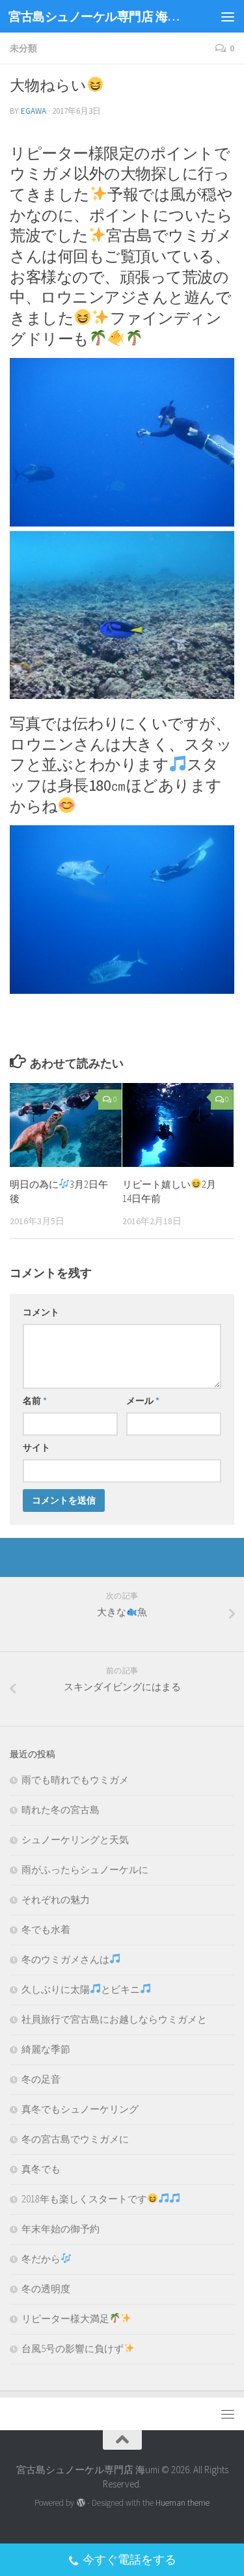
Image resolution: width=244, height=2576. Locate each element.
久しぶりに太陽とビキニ (81, 1989)
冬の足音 (41, 2079)
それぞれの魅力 (56, 1899)
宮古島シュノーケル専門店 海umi (96, 16)
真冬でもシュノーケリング (80, 2109)
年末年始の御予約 (61, 2229)
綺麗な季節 (46, 2049)
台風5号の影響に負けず (73, 2349)
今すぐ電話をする (129, 2559)
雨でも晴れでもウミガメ (75, 1780)
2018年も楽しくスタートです (84, 2199)
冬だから (41, 2259)
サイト (36, 1447)
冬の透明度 (46, 2289)
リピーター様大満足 (65, 2319)
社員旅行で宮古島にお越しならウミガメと (114, 2019)
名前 (35, 1401)
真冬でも (41, 2169)
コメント (41, 1312)
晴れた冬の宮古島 (61, 1810)
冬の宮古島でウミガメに (75, 2139)
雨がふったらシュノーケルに (85, 1870)
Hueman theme (183, 2503)
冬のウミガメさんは (65, 1959)
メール (143, 1401)
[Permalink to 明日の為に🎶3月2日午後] (66, 1125)
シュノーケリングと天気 (75, 1840)
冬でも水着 (46, 1929)
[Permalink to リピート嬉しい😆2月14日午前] (178, 1125)
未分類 (23, 48)
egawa (34, 111)
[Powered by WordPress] (80, 2503)
